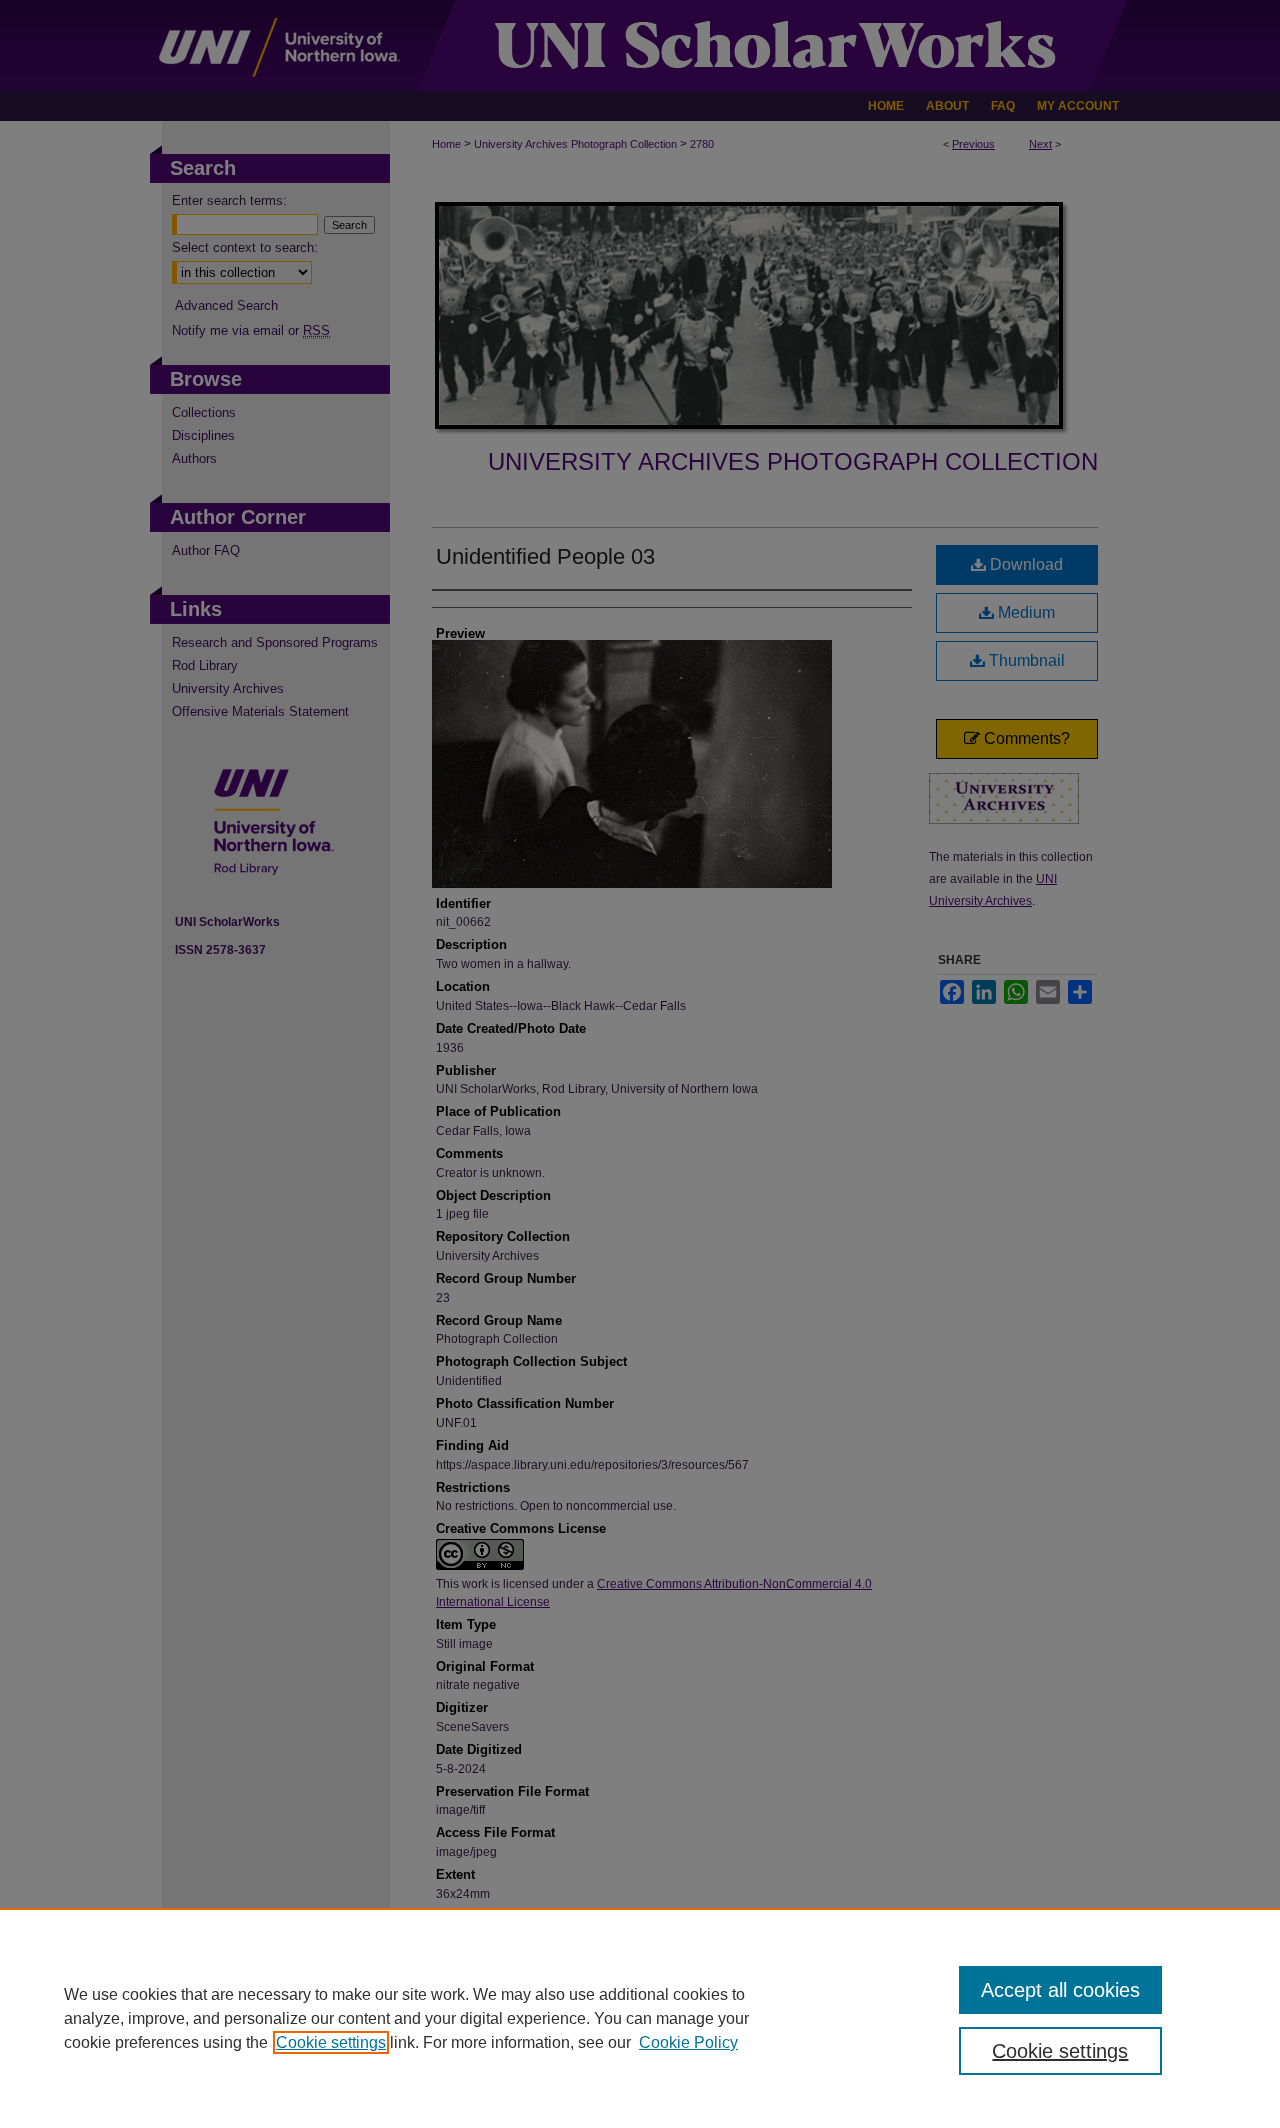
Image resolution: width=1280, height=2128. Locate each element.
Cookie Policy (688, 2042)
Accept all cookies (1060, 1990)
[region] (640, 2018)
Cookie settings (331, 2042)
